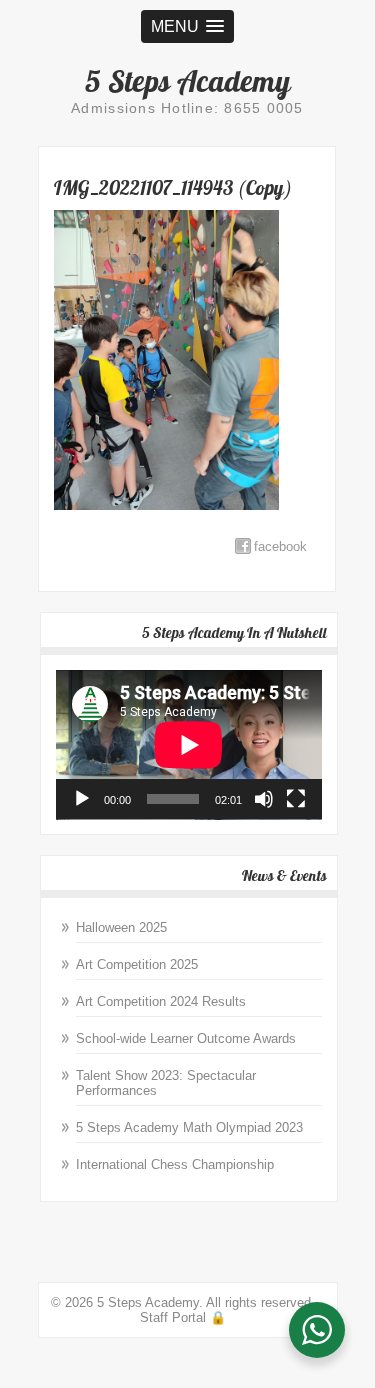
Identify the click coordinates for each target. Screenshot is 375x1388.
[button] (187, 26)
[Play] (82, 799)
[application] (189, 745)
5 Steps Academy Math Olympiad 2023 (189, 1127)
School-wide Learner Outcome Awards (186, 1038)
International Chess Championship (175, 1164)
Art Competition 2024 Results (161, 1001)
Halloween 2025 (121, 927)
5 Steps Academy (188, 81)
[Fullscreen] (296, 799)
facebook (280, 546)
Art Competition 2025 (137, 964)
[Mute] (264, 799)
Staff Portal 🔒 (183, 1317)
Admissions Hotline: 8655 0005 (187, 108)
